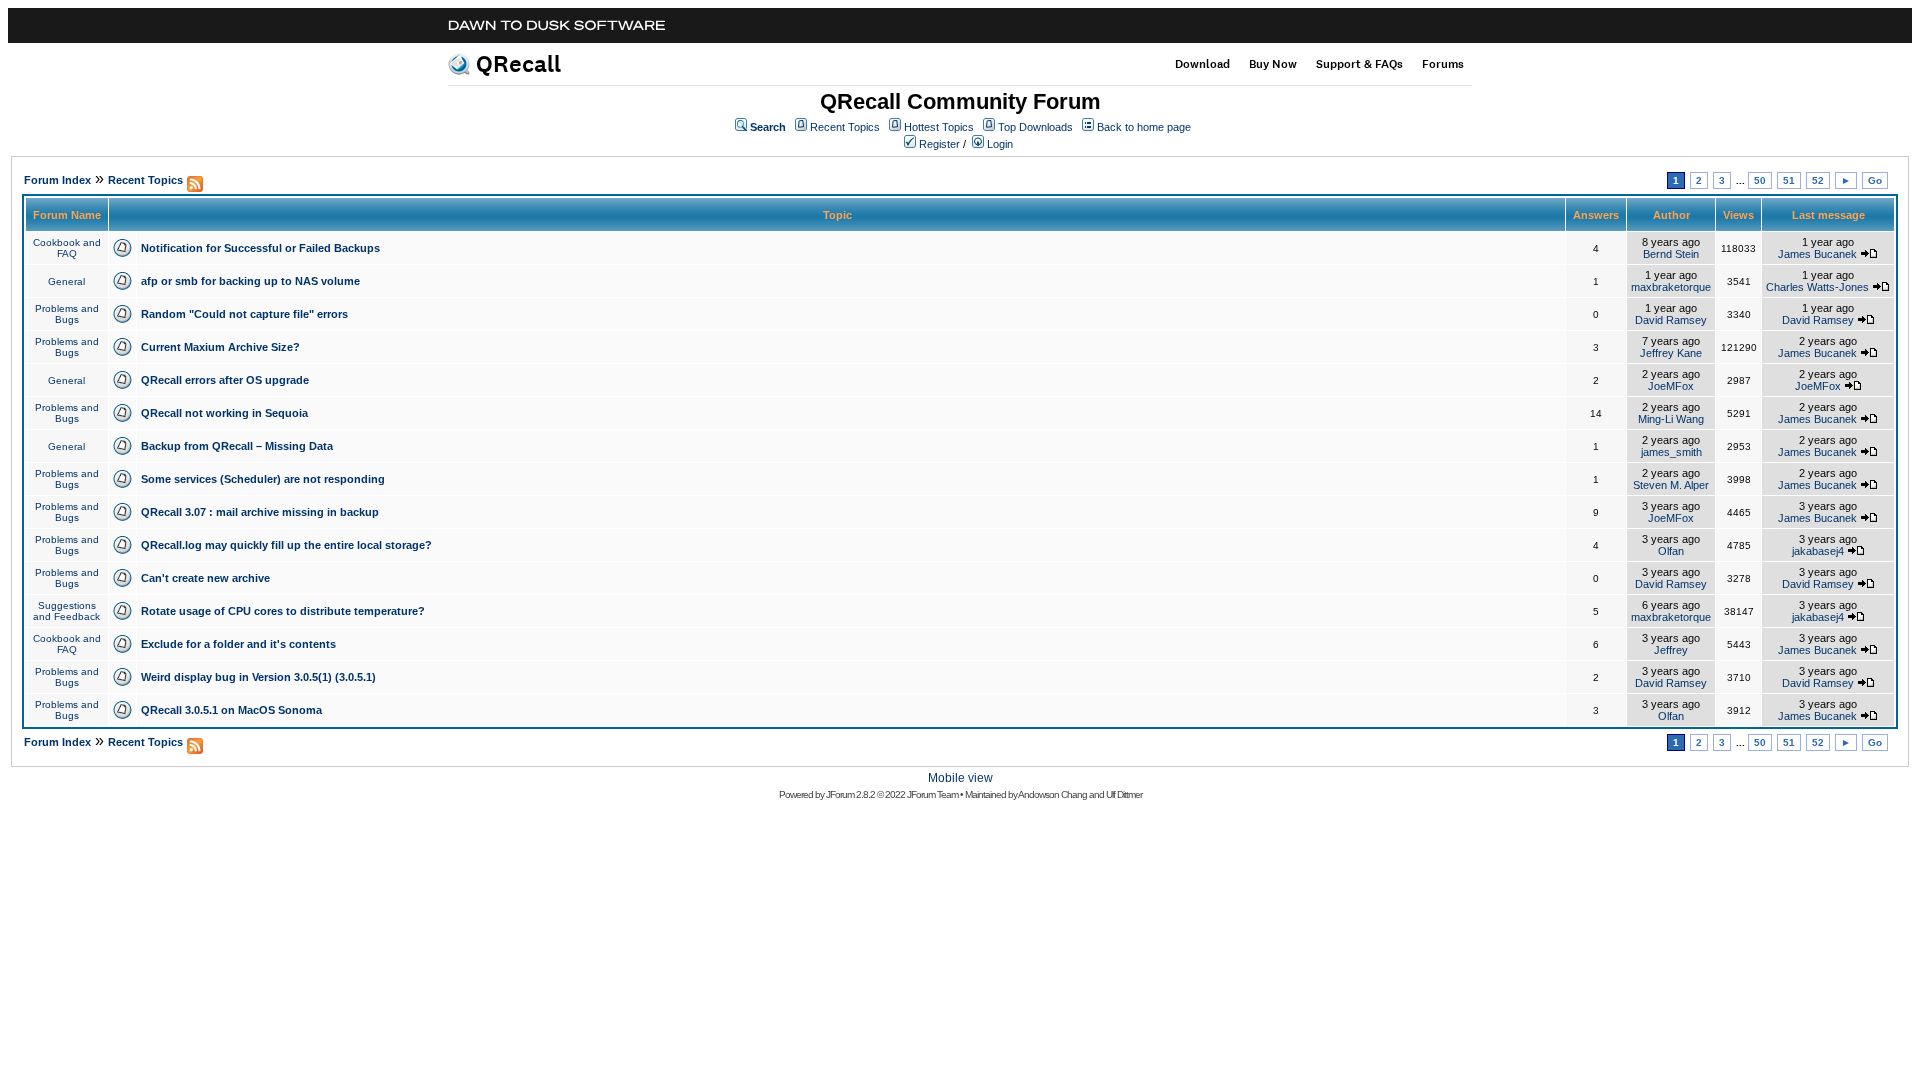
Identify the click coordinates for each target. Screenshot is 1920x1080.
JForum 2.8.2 (850, 794)
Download (1202, 64)
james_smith (1671, 452)
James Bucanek (1817, 254)
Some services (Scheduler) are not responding (263, 479)
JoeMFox (1671, 386)
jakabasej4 (1818, 551)
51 (1789, 180)
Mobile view (960, 778)
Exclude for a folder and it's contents (238, 644)
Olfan (1671, 551)
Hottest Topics (939, 127)
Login (1000, 144)
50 (1760, 180)
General (66, 281)
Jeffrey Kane (1671, 353)
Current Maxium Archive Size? (220, 347)
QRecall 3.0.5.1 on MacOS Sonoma (231, 710)
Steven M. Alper (1671, 485)
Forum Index (57, 180)
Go (1875, 180)
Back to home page (1144, 127)
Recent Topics (845, 127)
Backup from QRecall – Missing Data (237, 446)
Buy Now (1273, 64)
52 (1818, 180)
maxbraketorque (1671, 287)
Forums (1443, 64)
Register (939, 144)
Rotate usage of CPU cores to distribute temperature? (283, 611)
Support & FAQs (1359, 64)
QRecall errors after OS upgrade (225, 380)
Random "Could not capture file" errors (244, 314)
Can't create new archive (205, 578)
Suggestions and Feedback (66, 611)
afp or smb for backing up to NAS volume (250, 281)
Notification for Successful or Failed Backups (260, 248)
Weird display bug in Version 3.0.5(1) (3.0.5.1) (258, 677)
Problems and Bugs (67, 314)
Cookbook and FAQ (67, 248)
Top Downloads (1035, 127)
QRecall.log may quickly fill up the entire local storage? (286, 545)
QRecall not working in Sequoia (224, 413)
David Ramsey (1671, 320)
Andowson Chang (1052, 794)
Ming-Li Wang (1671, 419)
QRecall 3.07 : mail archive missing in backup (260, 512)
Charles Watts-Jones (1817, 287)
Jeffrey (1671, 650)
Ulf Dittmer (1124, 794)
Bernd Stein (1671, 254)
